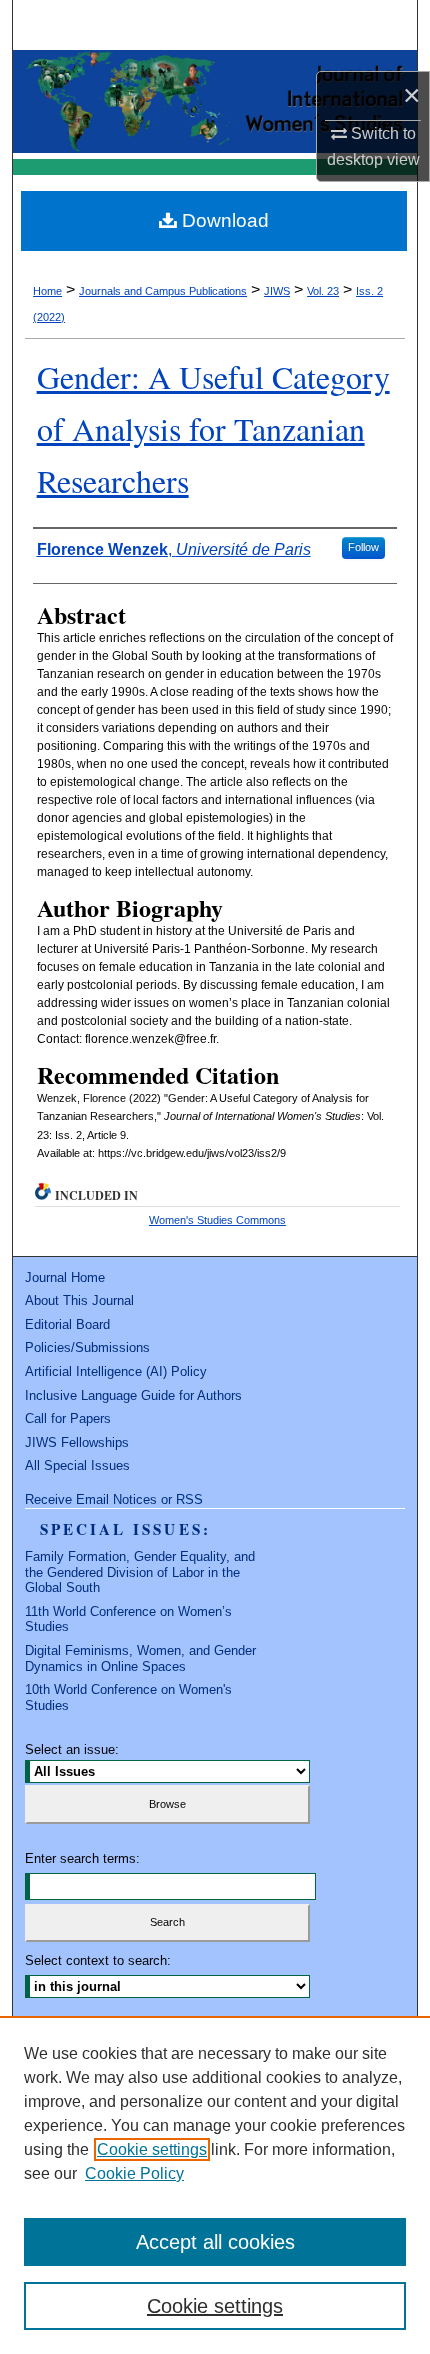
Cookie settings (152, 2149)
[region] (215, 2185)
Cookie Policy (134, 2173)
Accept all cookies (215, 2242)
